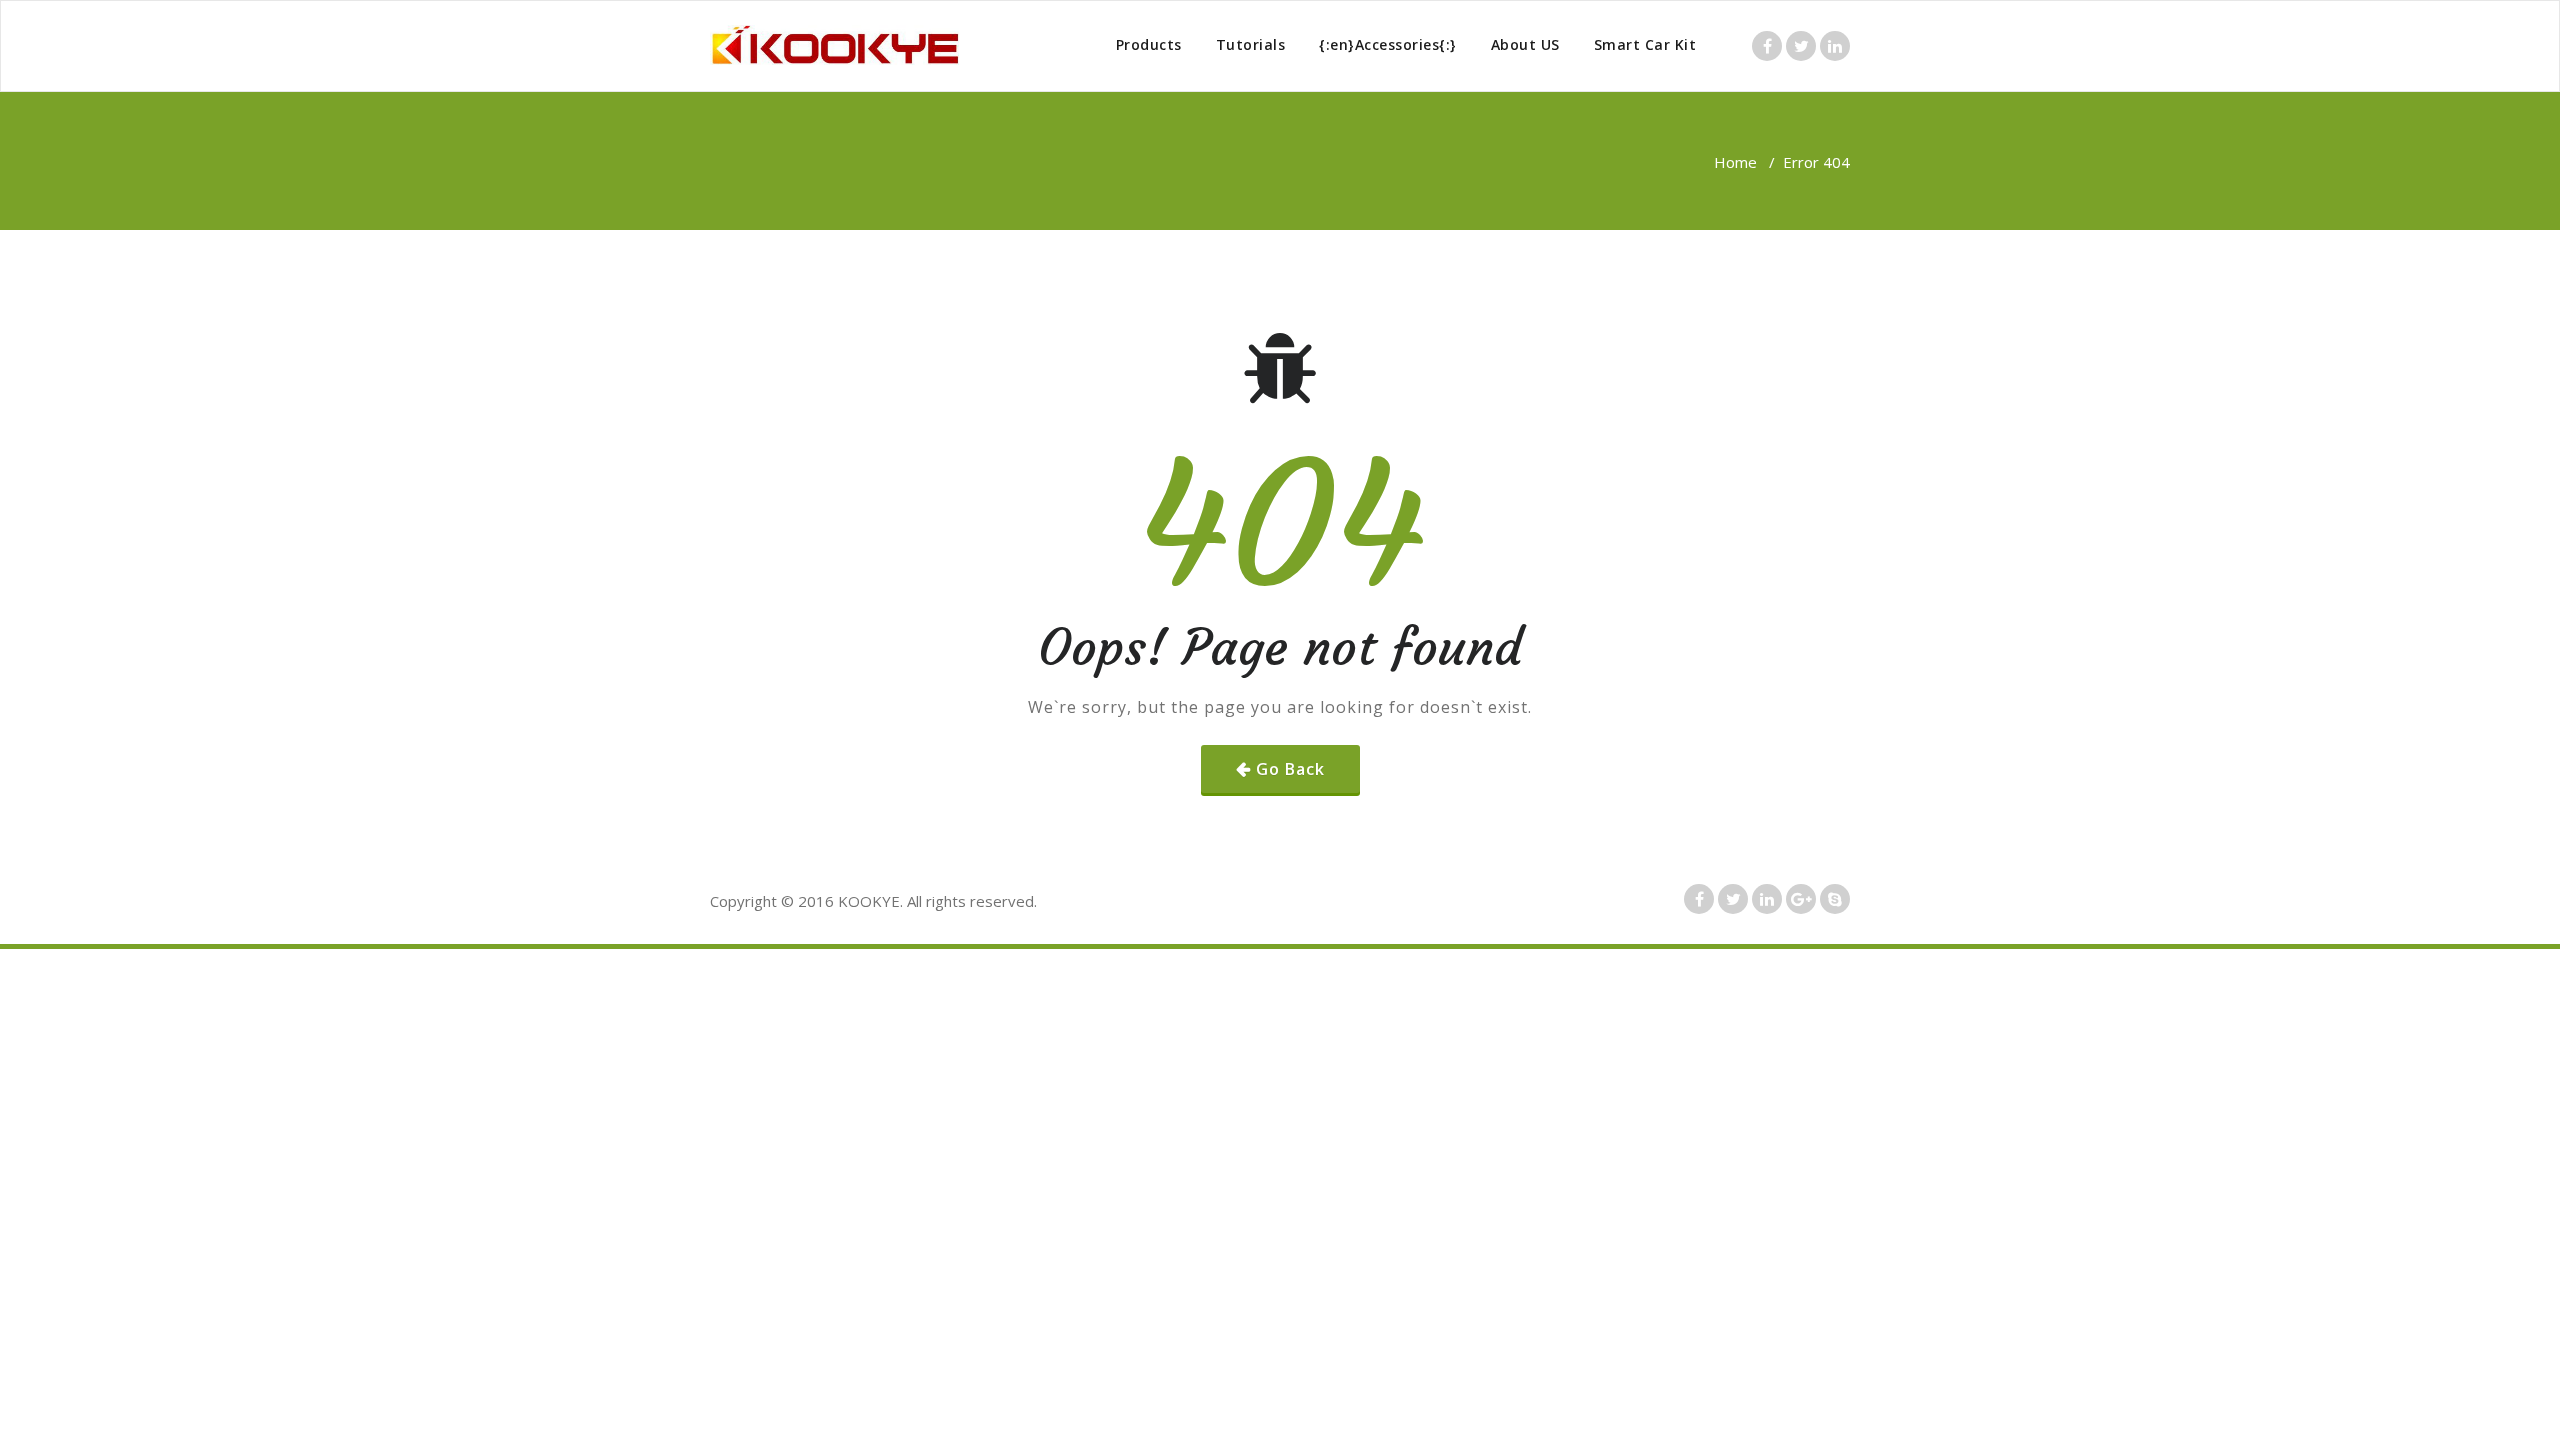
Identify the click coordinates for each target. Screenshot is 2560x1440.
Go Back (1290, 769)
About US (1525, 44)
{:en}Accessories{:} (1388, 44)
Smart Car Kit (1645, 44)
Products (1149, 44)
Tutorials (1251, 44)
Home (1735, 162)
